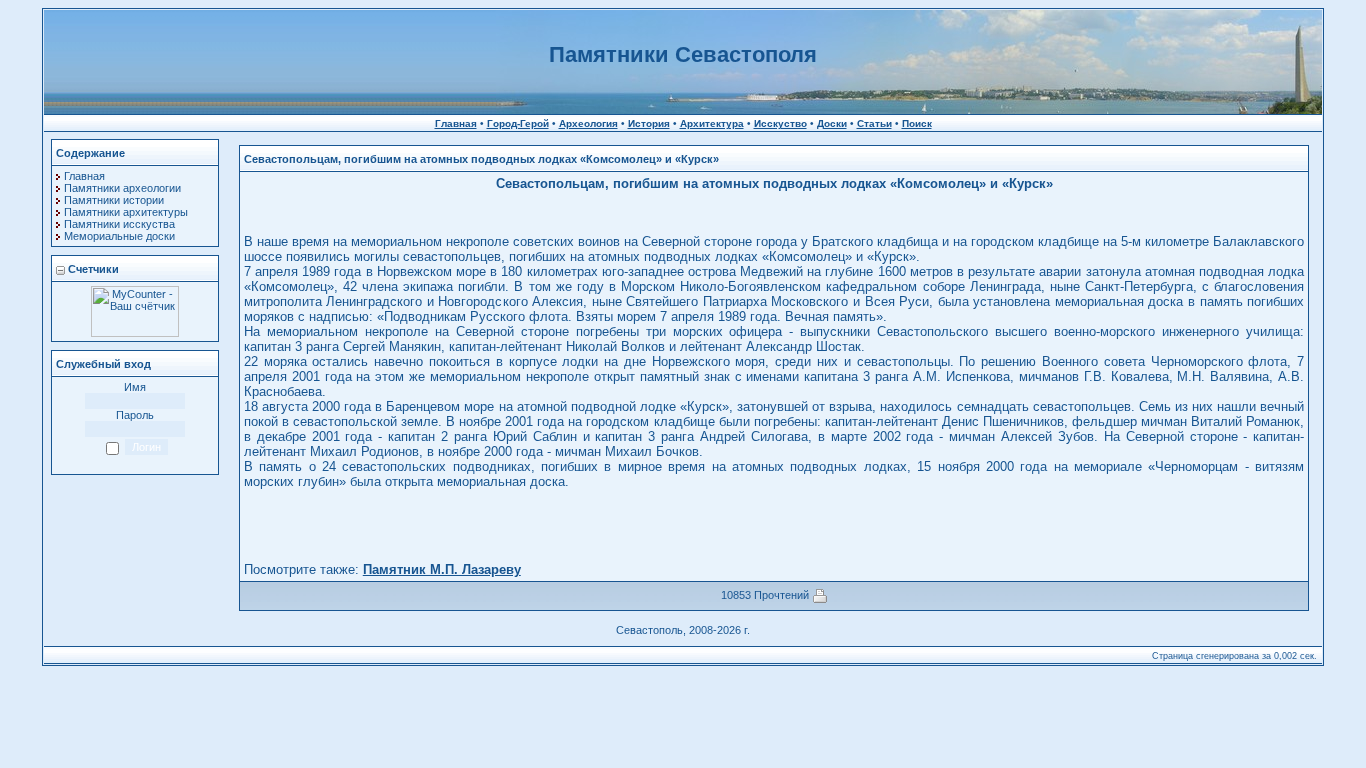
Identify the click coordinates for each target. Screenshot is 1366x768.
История (649, 123)
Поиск (917, 123)
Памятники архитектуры (126, 212)
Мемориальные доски (119, 236)
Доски (832, 123)
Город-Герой (518, 123)
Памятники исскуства (119, 224)
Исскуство (780, 123)
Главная (456, 123)
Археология (588, 123)
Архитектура (712, 123)
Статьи (874, 123)
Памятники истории (114, 200)
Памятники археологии (122, 188)
